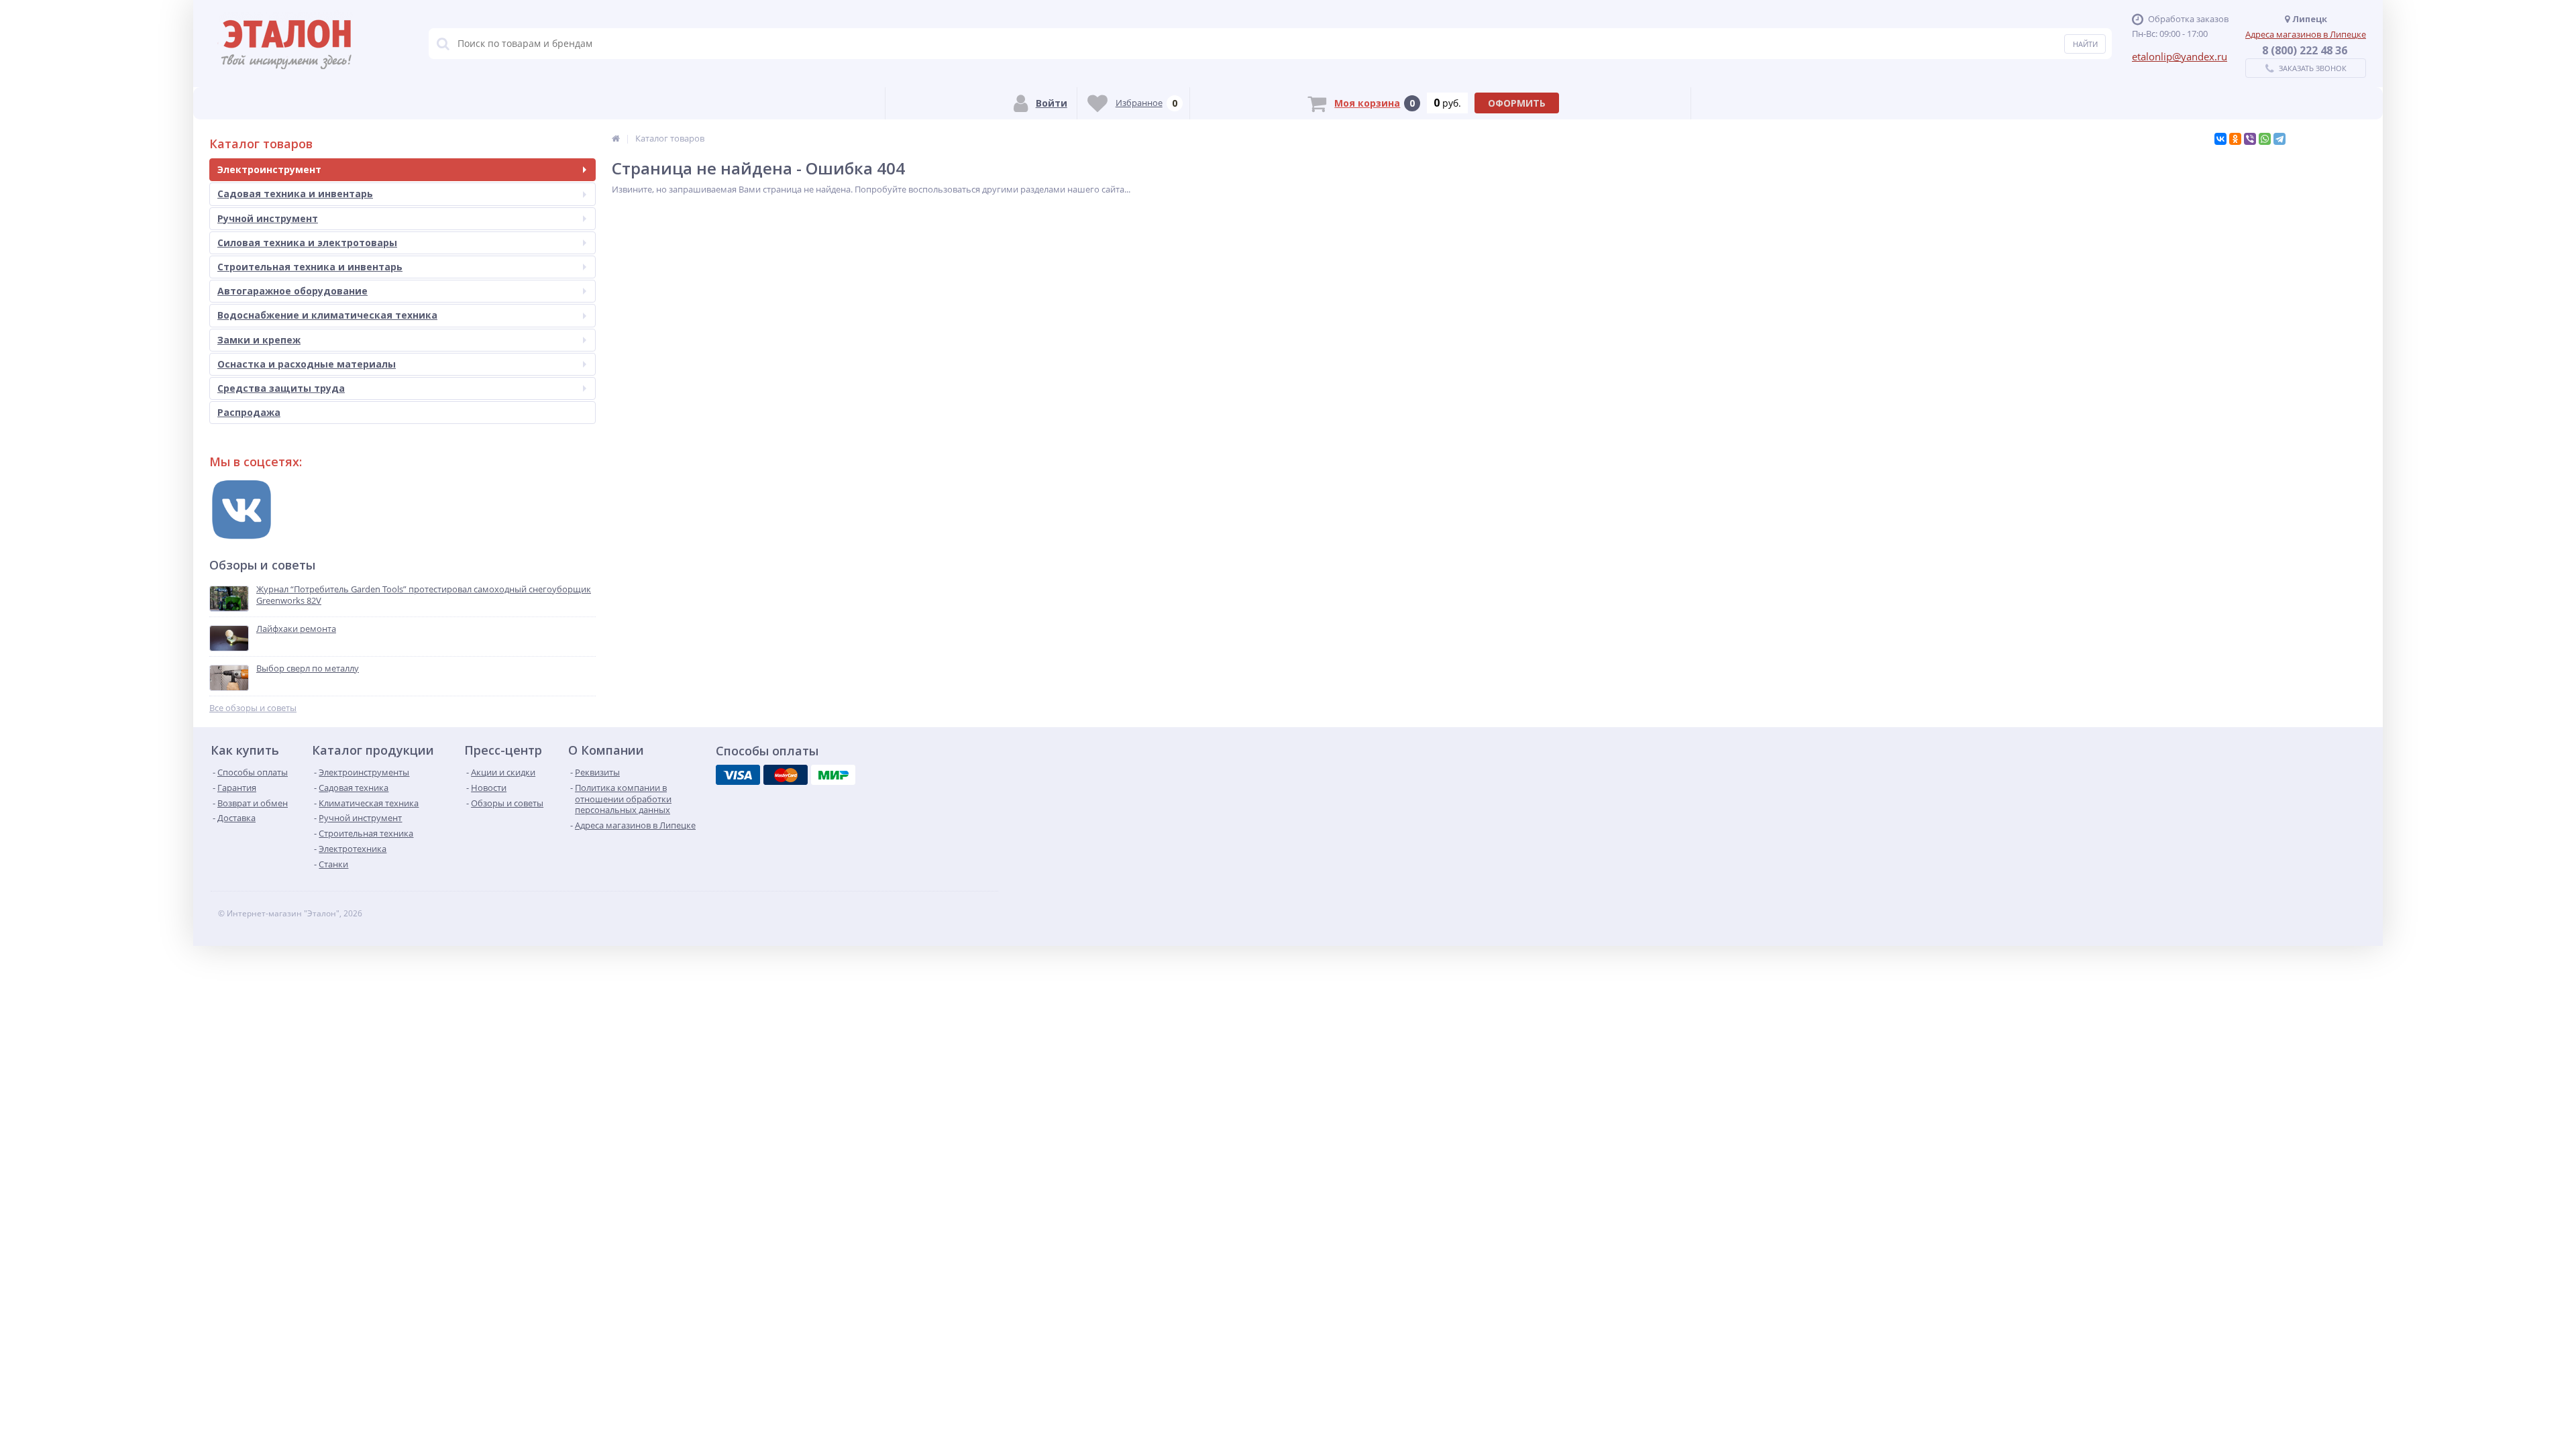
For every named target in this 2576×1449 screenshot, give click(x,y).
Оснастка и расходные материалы (307, 364)
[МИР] (833, 775)
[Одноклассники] (2235, 139)
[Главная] (616, 138)
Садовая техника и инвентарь (295, 194)
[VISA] (738, 775)
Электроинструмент (269, 169)
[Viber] (2250, 139)
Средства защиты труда (281, 388)
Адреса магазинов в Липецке (2306, 34)
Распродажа (249, 412)
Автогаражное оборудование (292, 291)
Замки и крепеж (259, 340)
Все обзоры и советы (253, 708)
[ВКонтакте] (2220, 139)
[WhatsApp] (2265, 139)
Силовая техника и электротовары (307, 243)
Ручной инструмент (268, 218)
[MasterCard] (786, 775)
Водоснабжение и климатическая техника (327, 315)
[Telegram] (2279, 139)
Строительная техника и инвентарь (310, 267)
